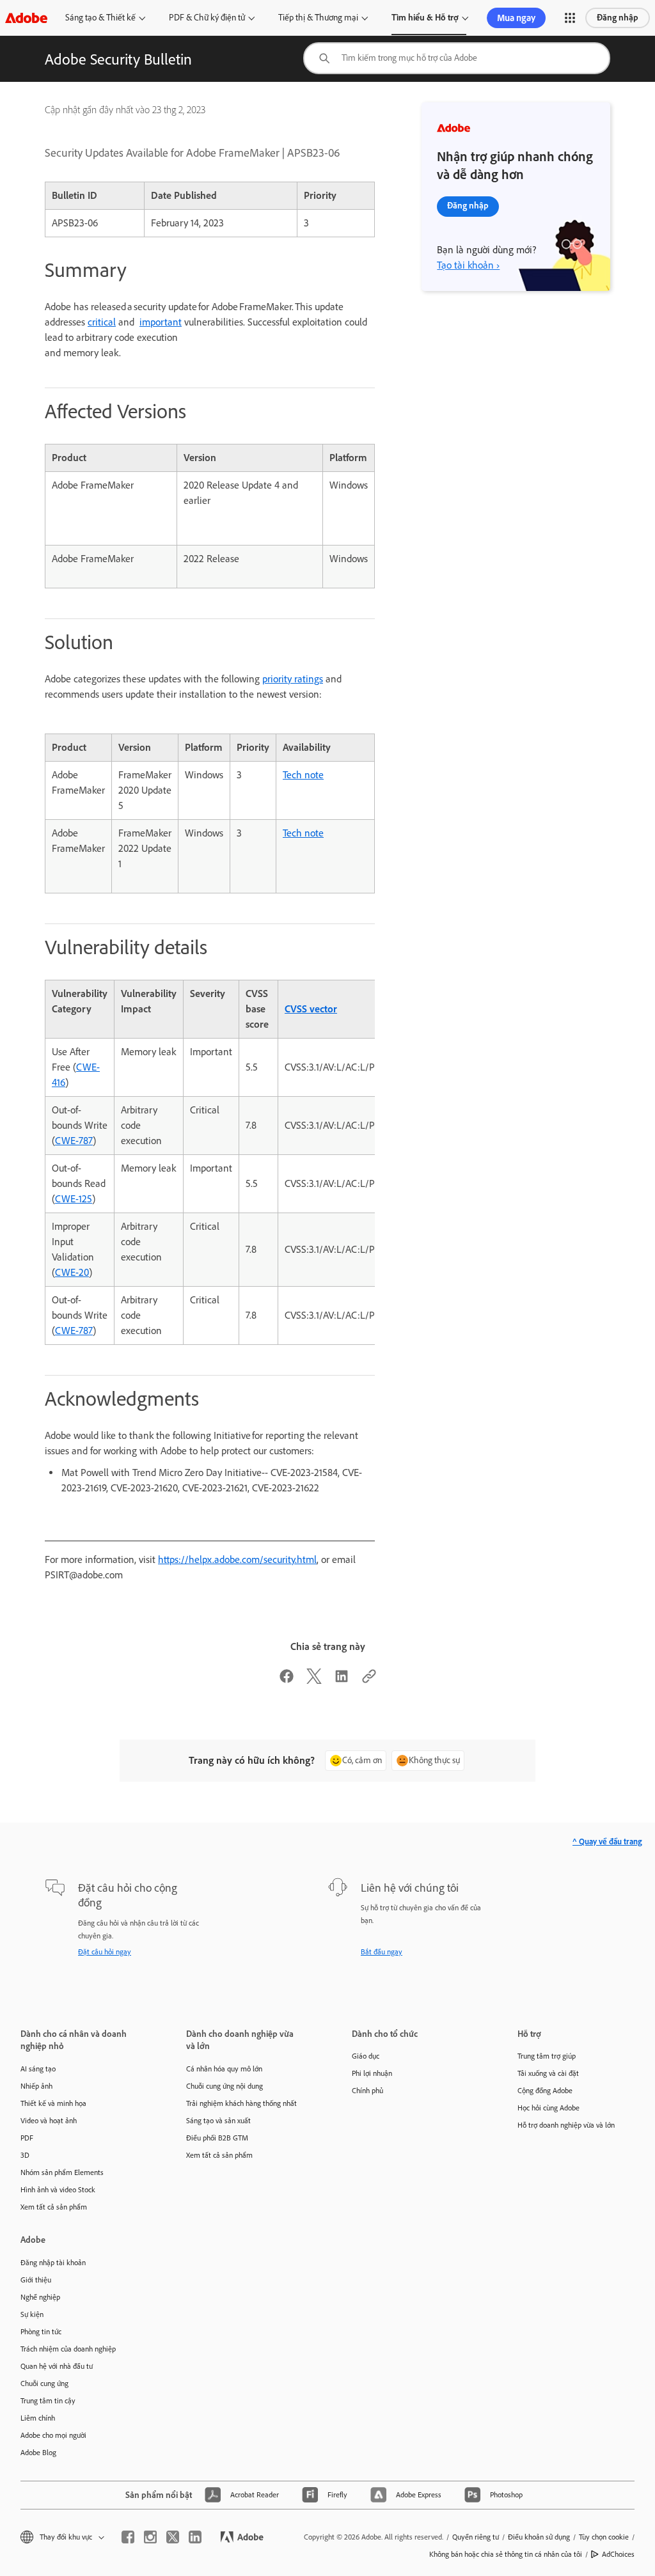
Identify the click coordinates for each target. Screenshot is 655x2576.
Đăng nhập (618, 18)
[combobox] (457, 58)
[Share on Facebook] (287, 1680)
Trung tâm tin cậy (48, 2401)
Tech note (303, 775)
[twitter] (173, 2537)
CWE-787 (74, 1141)
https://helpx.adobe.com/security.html (237, 1559)
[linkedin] (195, 2537)
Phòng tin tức (41, 2332)
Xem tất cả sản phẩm (54, 2207)
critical (102, 322)
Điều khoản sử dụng (539, 2537)
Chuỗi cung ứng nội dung (225, 2086)
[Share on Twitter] (314, 1680)
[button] (570, 18)
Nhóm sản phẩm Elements (62, 2172)
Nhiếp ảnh (36, 2086)
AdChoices (618, 2554)
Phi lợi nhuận (372, 2073)
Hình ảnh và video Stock (58, 2190)
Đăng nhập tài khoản (53, 2263)
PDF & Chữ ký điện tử (207, 18)
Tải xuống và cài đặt (548, 2073)
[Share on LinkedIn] (342, 1680)
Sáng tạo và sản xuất (218, 2121)
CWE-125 (74, 1199)
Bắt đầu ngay (382, 1952)
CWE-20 (72, 1272)
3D (25, 2155)
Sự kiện (32, 2314)
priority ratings (293, 679)
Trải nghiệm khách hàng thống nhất (241, 2103)
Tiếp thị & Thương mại (318, 18)
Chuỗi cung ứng (44, 2384)
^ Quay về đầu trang (607, 1842)
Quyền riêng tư (476, 2537)
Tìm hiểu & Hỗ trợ (425, 18)
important (161, 322)
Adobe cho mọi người (53, 2435)
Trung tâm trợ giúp (547, 2056)
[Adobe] (26, 18)
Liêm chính (38, 2418)
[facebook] (128, 2537)
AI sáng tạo (38, 2069)
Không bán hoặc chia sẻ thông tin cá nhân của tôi (506, 2554)
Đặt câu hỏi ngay (105, 1952)
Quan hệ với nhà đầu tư (57, 2366)
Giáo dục (366, 2056)
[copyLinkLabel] (369, 1680)
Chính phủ (367, 2091)
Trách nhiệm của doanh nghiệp (68, 2349)
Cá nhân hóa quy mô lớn (224, 2069)
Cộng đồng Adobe (545, 2091)
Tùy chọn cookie (604, 2537)
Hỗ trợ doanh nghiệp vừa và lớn (566, 2125)
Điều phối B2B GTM (217, 2138)
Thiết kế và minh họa (53, 2103)
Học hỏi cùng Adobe (548, 2108)
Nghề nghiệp (40, 2297)
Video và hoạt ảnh (49, 2121)
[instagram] (150, 2537)
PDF (27, 2138)
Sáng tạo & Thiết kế (100, 18)
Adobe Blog (38, 2453)
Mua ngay (516, 18)
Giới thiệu (36, 2280)
